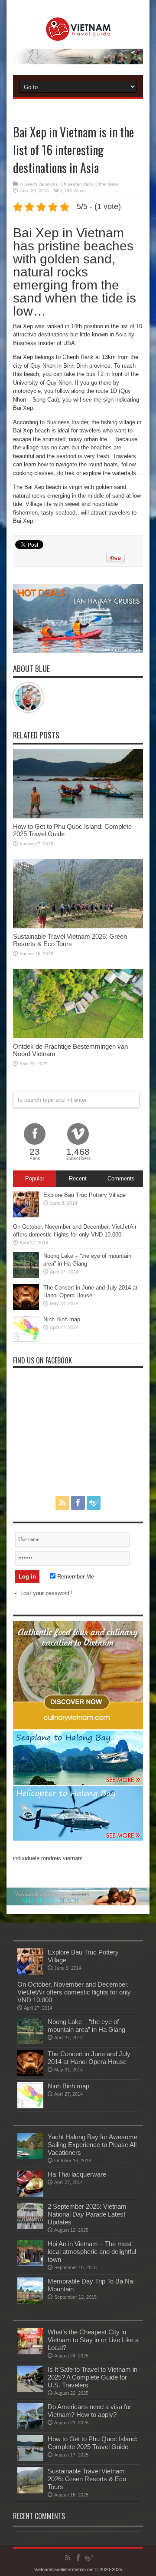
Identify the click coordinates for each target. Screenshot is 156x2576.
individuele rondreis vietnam (48, 1858)
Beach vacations (41, 184)
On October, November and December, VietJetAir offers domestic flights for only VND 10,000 (74, 1992)
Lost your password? (46, 1593)
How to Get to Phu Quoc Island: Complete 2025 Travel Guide (93, 2443)
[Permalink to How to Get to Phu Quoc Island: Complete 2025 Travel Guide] (78, 816)
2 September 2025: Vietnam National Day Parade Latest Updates (87, 2214)
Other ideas (107, 184)
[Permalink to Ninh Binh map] (26, 1340)
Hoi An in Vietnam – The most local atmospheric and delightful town (92, 2252)
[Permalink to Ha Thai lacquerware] (30, 2195)
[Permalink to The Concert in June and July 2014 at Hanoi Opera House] (26, 1308)
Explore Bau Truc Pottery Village (84, 1195)
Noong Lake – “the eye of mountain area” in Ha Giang (86, 2026)
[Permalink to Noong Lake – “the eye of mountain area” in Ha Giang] (26, 1276)
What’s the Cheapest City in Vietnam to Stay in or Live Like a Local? (93, 2340)
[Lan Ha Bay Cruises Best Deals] (78, 651)
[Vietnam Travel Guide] (78, 34)
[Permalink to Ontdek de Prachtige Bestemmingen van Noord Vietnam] (78, 1036)
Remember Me (75, 1577)
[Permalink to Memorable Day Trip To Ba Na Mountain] (30, 2302)
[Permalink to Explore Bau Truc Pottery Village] (26, 1215)
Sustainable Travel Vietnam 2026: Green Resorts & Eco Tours (70, 940)
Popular (35, 1178)
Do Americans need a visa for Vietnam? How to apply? (89, 2411)
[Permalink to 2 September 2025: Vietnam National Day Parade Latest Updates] (30, 2227)
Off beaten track (76, 184)
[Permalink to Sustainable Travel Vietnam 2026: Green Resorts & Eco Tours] (78, 926)
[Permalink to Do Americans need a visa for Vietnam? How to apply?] (30, 2427)
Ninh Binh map (62, 1319)
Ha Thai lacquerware (77, 2174)
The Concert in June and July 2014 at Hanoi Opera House (89, 2058)
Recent (78, 1178)
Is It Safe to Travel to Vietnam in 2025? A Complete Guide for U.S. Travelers (93, 2377)
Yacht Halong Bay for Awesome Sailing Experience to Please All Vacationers (93, 2145)
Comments (121, 1178)
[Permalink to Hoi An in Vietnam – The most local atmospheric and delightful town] (30, 2264)
